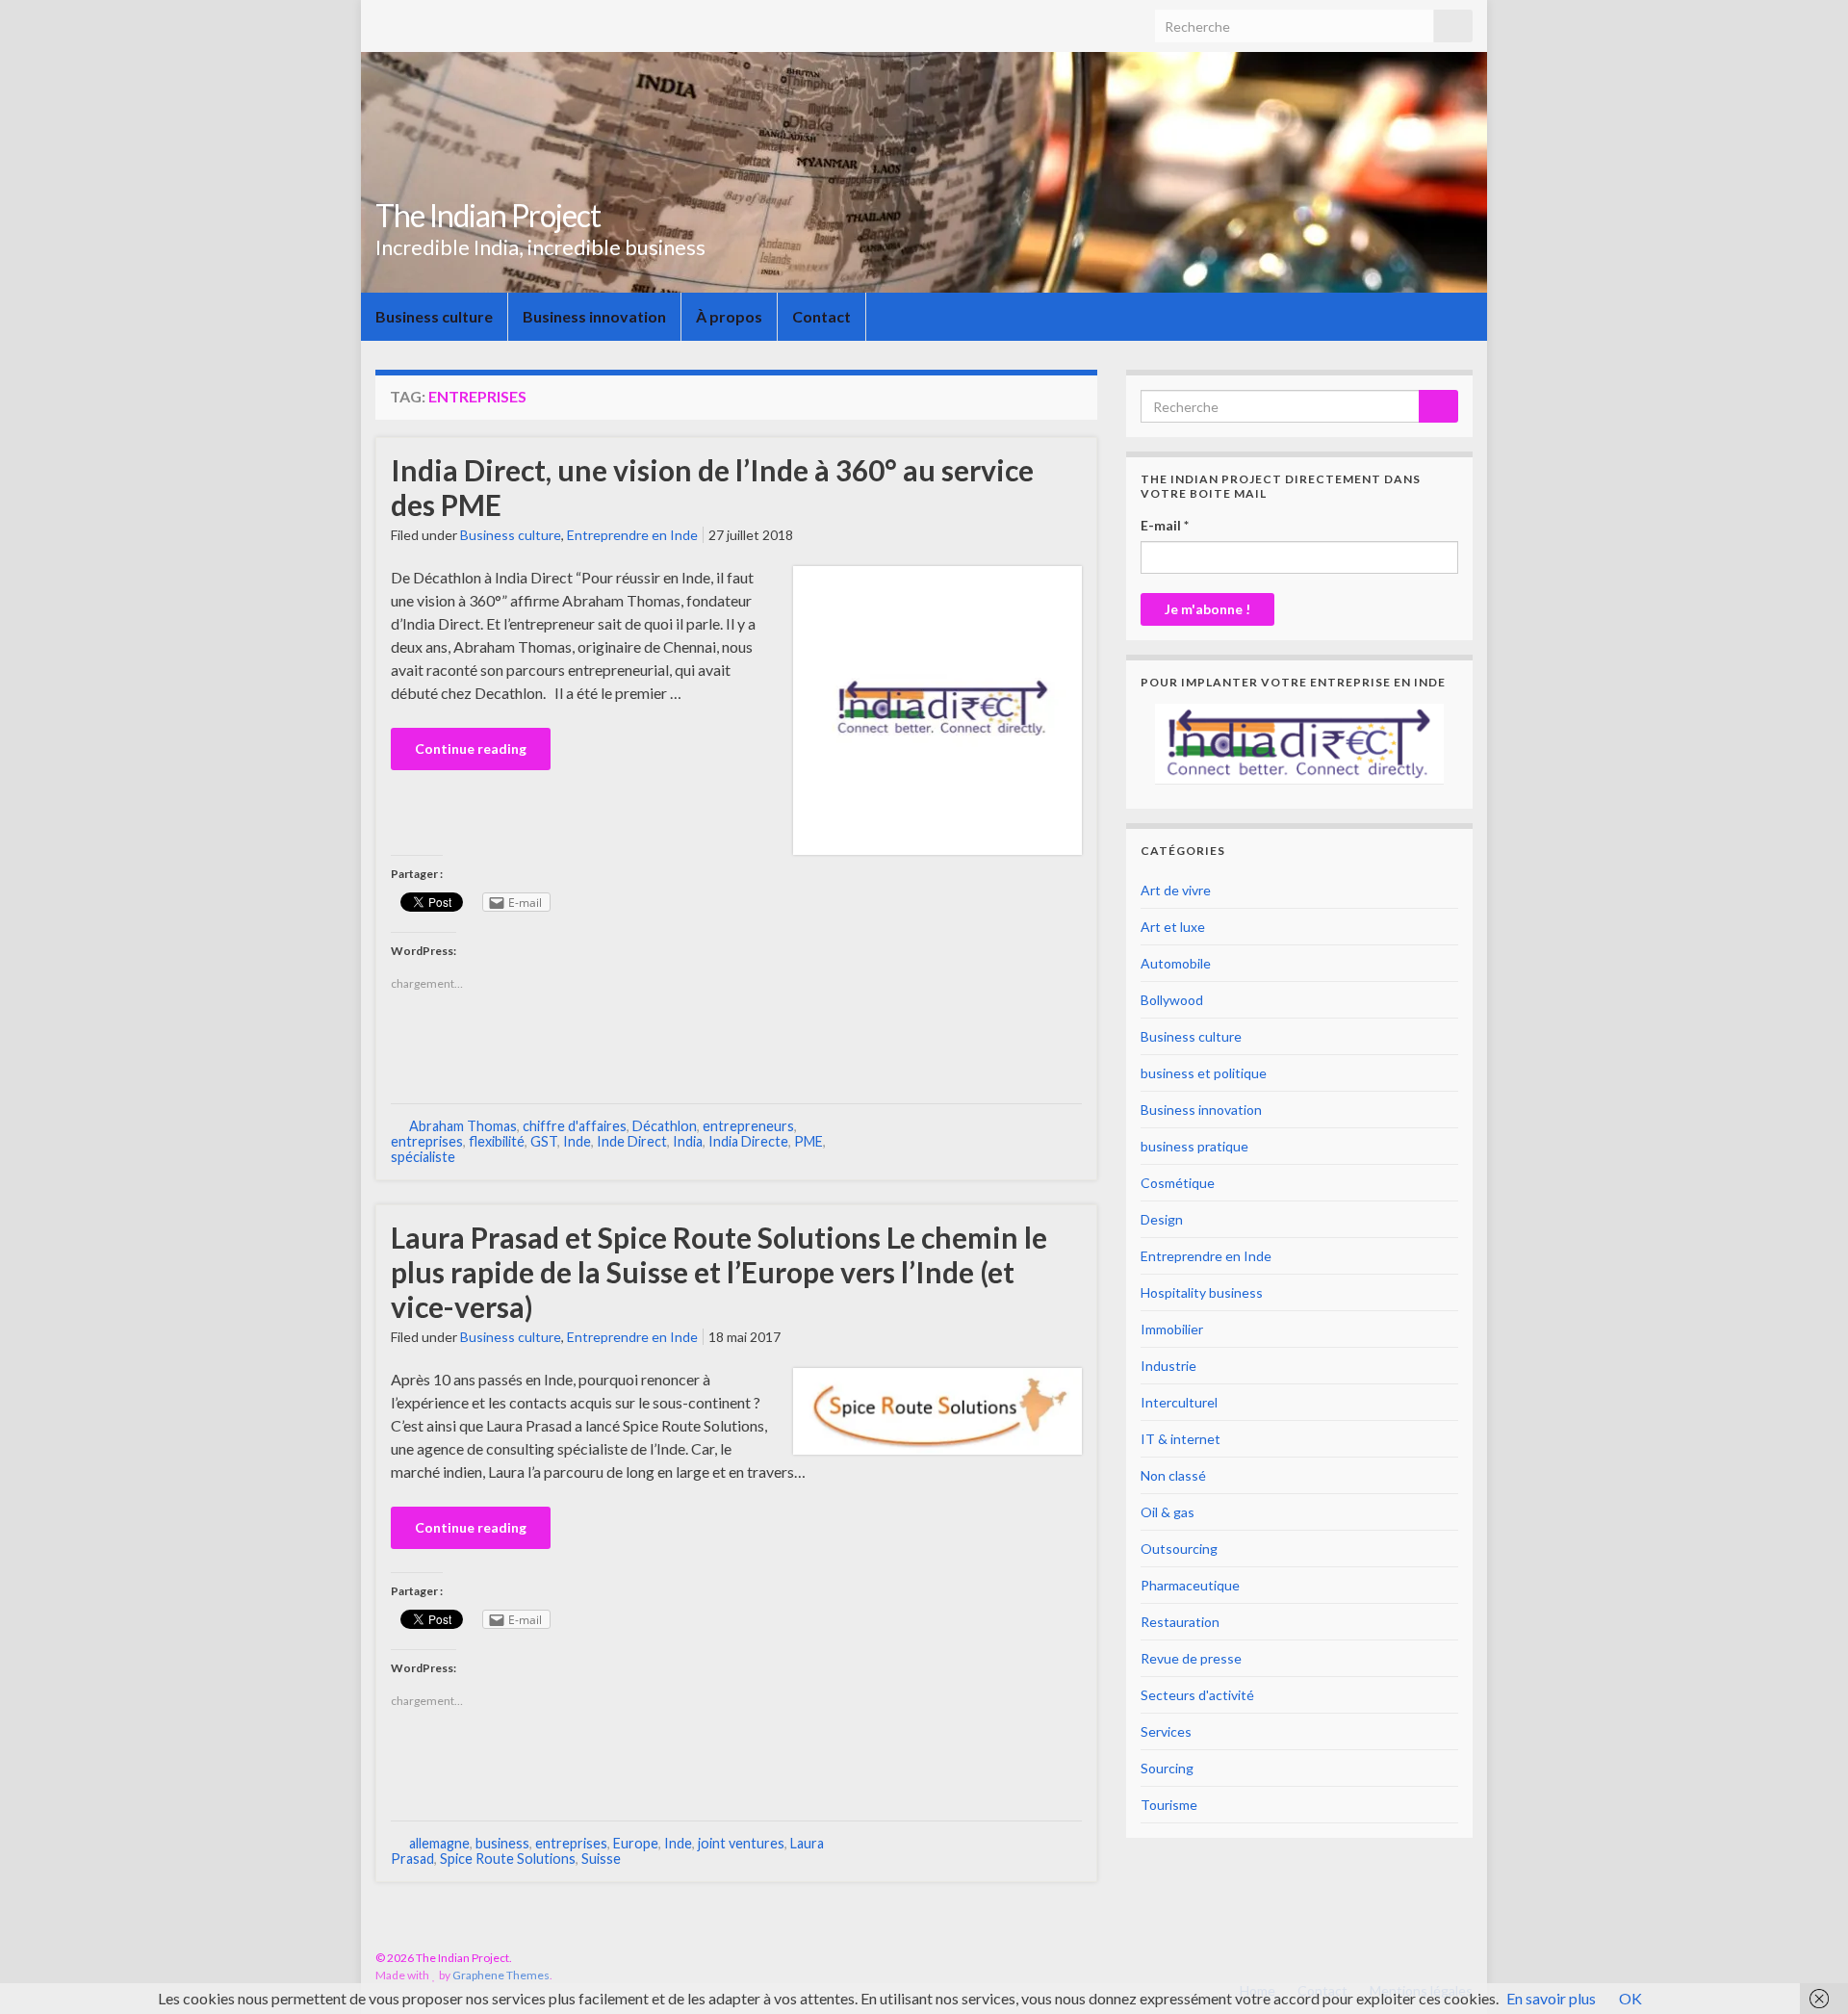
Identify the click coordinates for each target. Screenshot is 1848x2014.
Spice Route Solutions (508, 1859)
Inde (577, 1141)
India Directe (748, 1141)
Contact (821, 316)
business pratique (1194, 1146)
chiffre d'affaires (575, 1126)
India (688, 1141)
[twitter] (1463, 1958)
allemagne (439, 1843)
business (502, 1843)
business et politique (1204, 1073)
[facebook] (1434, 1958)
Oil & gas (1168, 1512)
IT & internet (1181, 1439)
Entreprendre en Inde (632, 535)
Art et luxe (1173, 927)
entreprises (427, 1141)
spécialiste (423, 1157)
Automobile (1176, 963)
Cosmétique (1178, 1183)
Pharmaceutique (1190, 1585)
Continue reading (471, 749)
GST (544, 1141)
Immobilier (1172, 1329)
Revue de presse (1191, 1658)
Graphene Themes (501, 1975)
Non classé (1173, 1475)
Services (1166, 1731)
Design (1162, 1219)
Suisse (601, 1859)
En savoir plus (1551, 1998)
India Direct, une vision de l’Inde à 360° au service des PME (712, 487)
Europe (636, 1843)
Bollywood (1172, 1000)
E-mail (1165, 525)
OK (1630, 1998)
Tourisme (1169, 1805)
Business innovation (594, 316)
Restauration (1180, 1622)
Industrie (1168, 1366)
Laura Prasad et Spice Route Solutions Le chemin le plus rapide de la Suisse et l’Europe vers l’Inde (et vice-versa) (719, 1272)
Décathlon (665, 1126)
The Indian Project (488, 215)
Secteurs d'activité (1197, 1695)
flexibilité (497, 1141)
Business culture (434, 316)
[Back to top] (1805, 1971)
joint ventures (741, 1843)
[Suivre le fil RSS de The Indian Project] (1404, 1958)
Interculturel (1179, 1402)
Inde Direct (632, 1141)
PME (808, 1141)
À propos (729, 316)
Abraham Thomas (463, 1126)
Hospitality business (1202, 1292)
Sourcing (1167, 1768)
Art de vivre (1176, 890)
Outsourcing (1179, 1549)
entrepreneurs (748, 1126)
